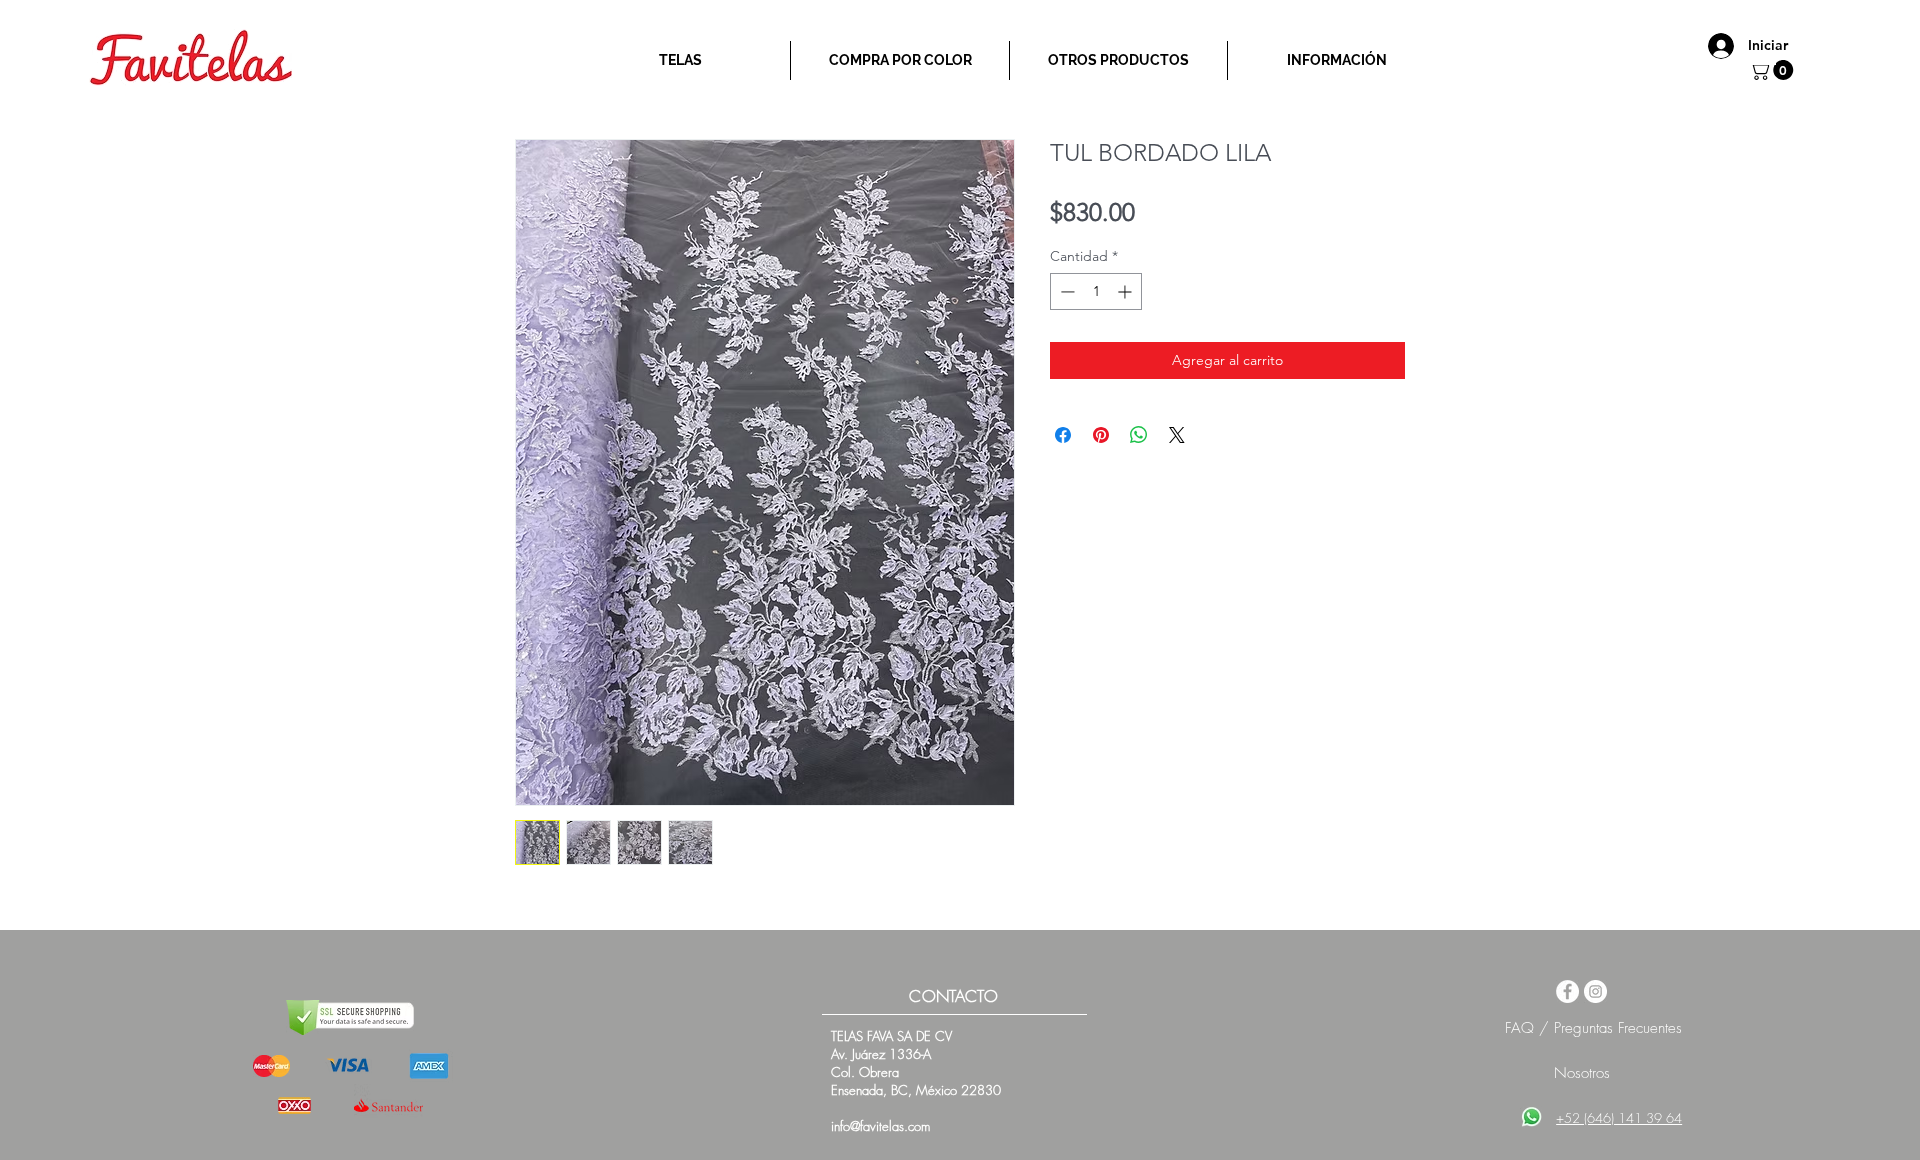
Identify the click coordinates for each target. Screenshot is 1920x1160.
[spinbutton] (1096, 291)
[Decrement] (1065, 291)
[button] (1773, 70)
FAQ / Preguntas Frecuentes (1593, 1028)
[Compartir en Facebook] (1063, 435)
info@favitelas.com (880, 1126)
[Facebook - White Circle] (1567, 991)
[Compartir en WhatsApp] (1139, 435)
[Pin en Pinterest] (1101, 435)
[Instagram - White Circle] (1595, 991)
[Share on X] (1177, 435)
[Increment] (1126, 291)
